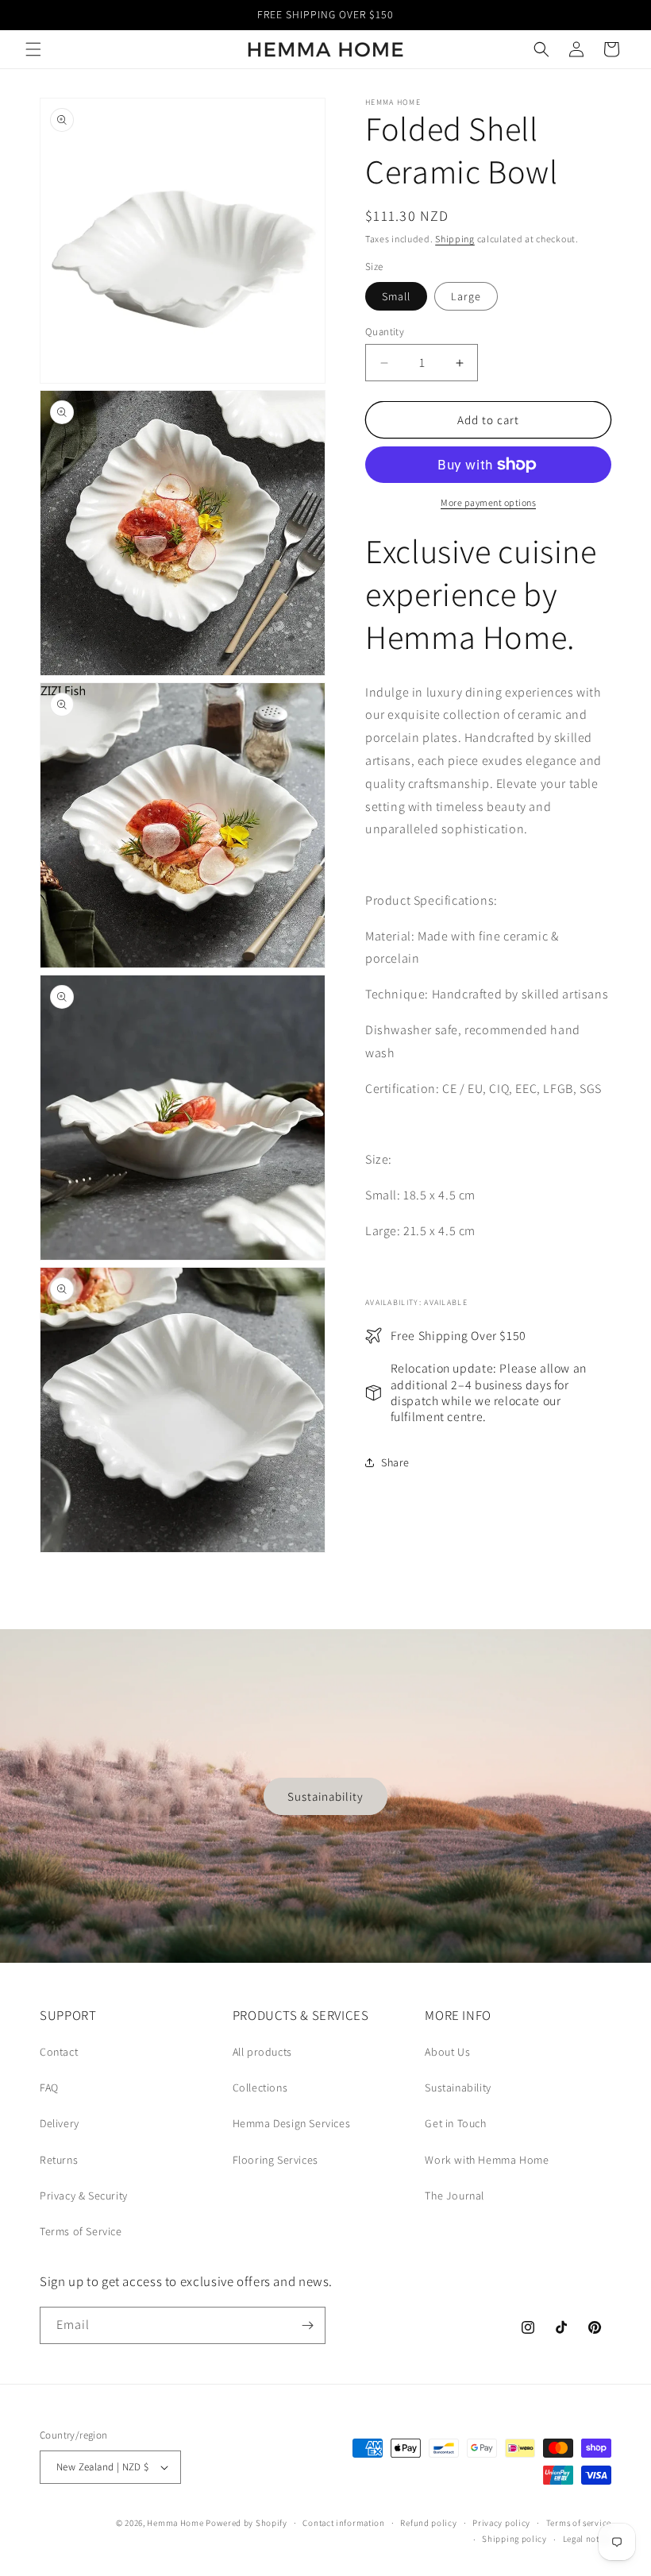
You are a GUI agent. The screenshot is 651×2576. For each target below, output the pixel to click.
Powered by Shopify (247, 2523)
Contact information (343, 2523)
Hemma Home (175, 2523)
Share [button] (395, 1462)
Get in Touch (455, 2123)
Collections (260, 2087)
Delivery (60, 2123)
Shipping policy (514, 2539)
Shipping (455, 239)
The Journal (455, 2196)
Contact (59, 2052)
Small (396, 296)
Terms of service (579, 2523)
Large (466, 296)
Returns (59, 2160)
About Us (447, 2052)
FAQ (49, 2087)
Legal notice (587, 2539)
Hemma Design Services (292, 2123)
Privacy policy (501, 2523)
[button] (33, 49)
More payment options (488, 502)
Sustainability (325, 1796)
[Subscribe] (307, 2325)
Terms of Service (81, 2231)
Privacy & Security (84, 2196)
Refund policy (428, 2523)
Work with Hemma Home (487, 2160)
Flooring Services (275, 2160)
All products (262, 2052)
